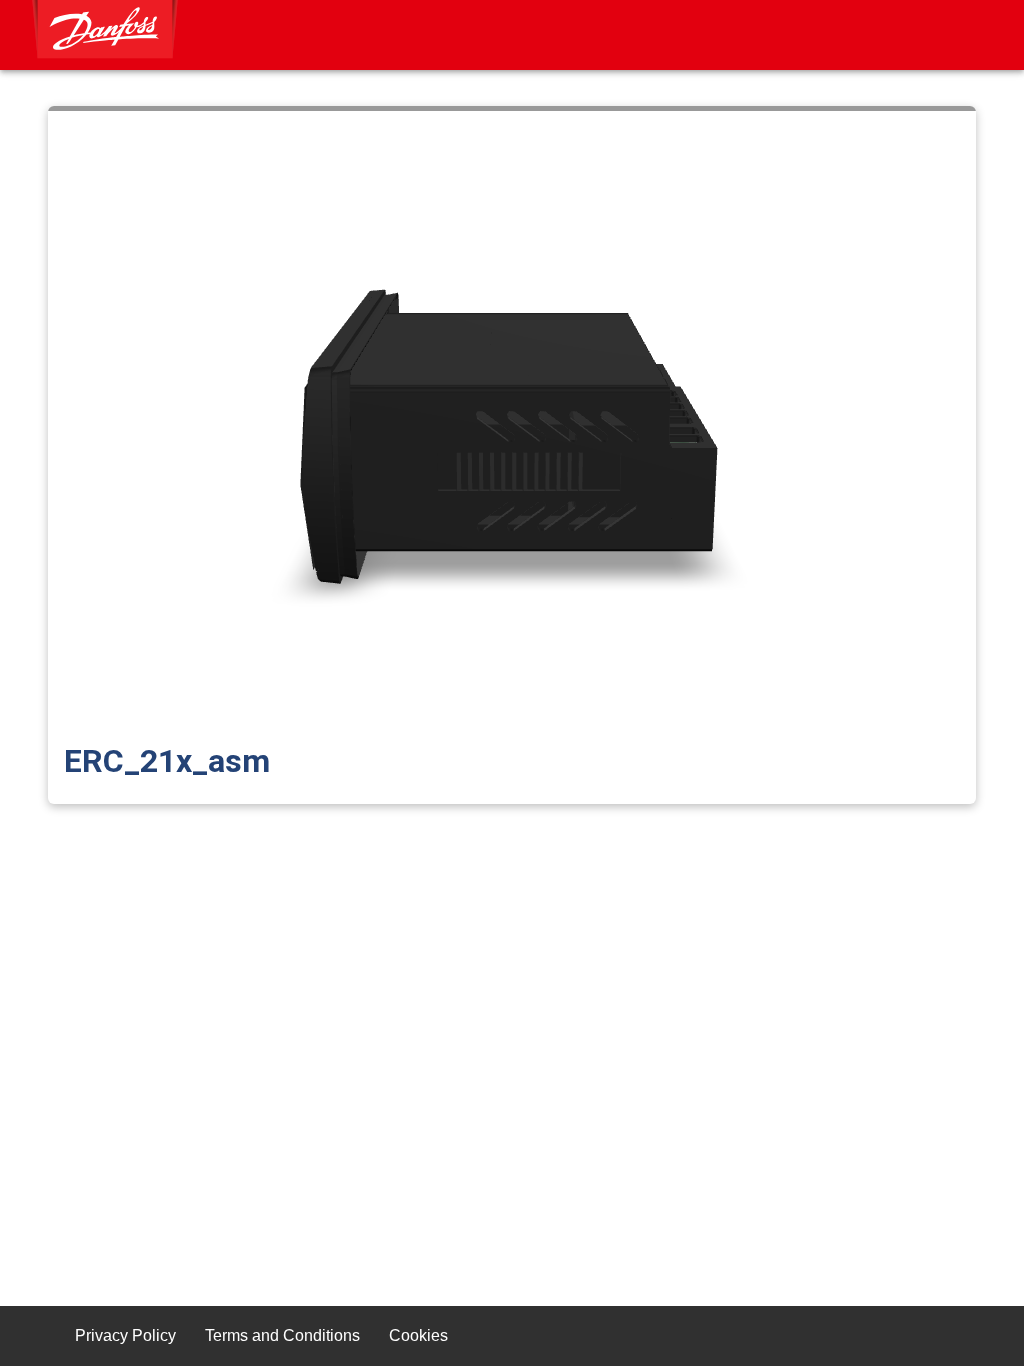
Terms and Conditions (282, 1335)
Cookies (418, 1335)
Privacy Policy (125, 1335)
